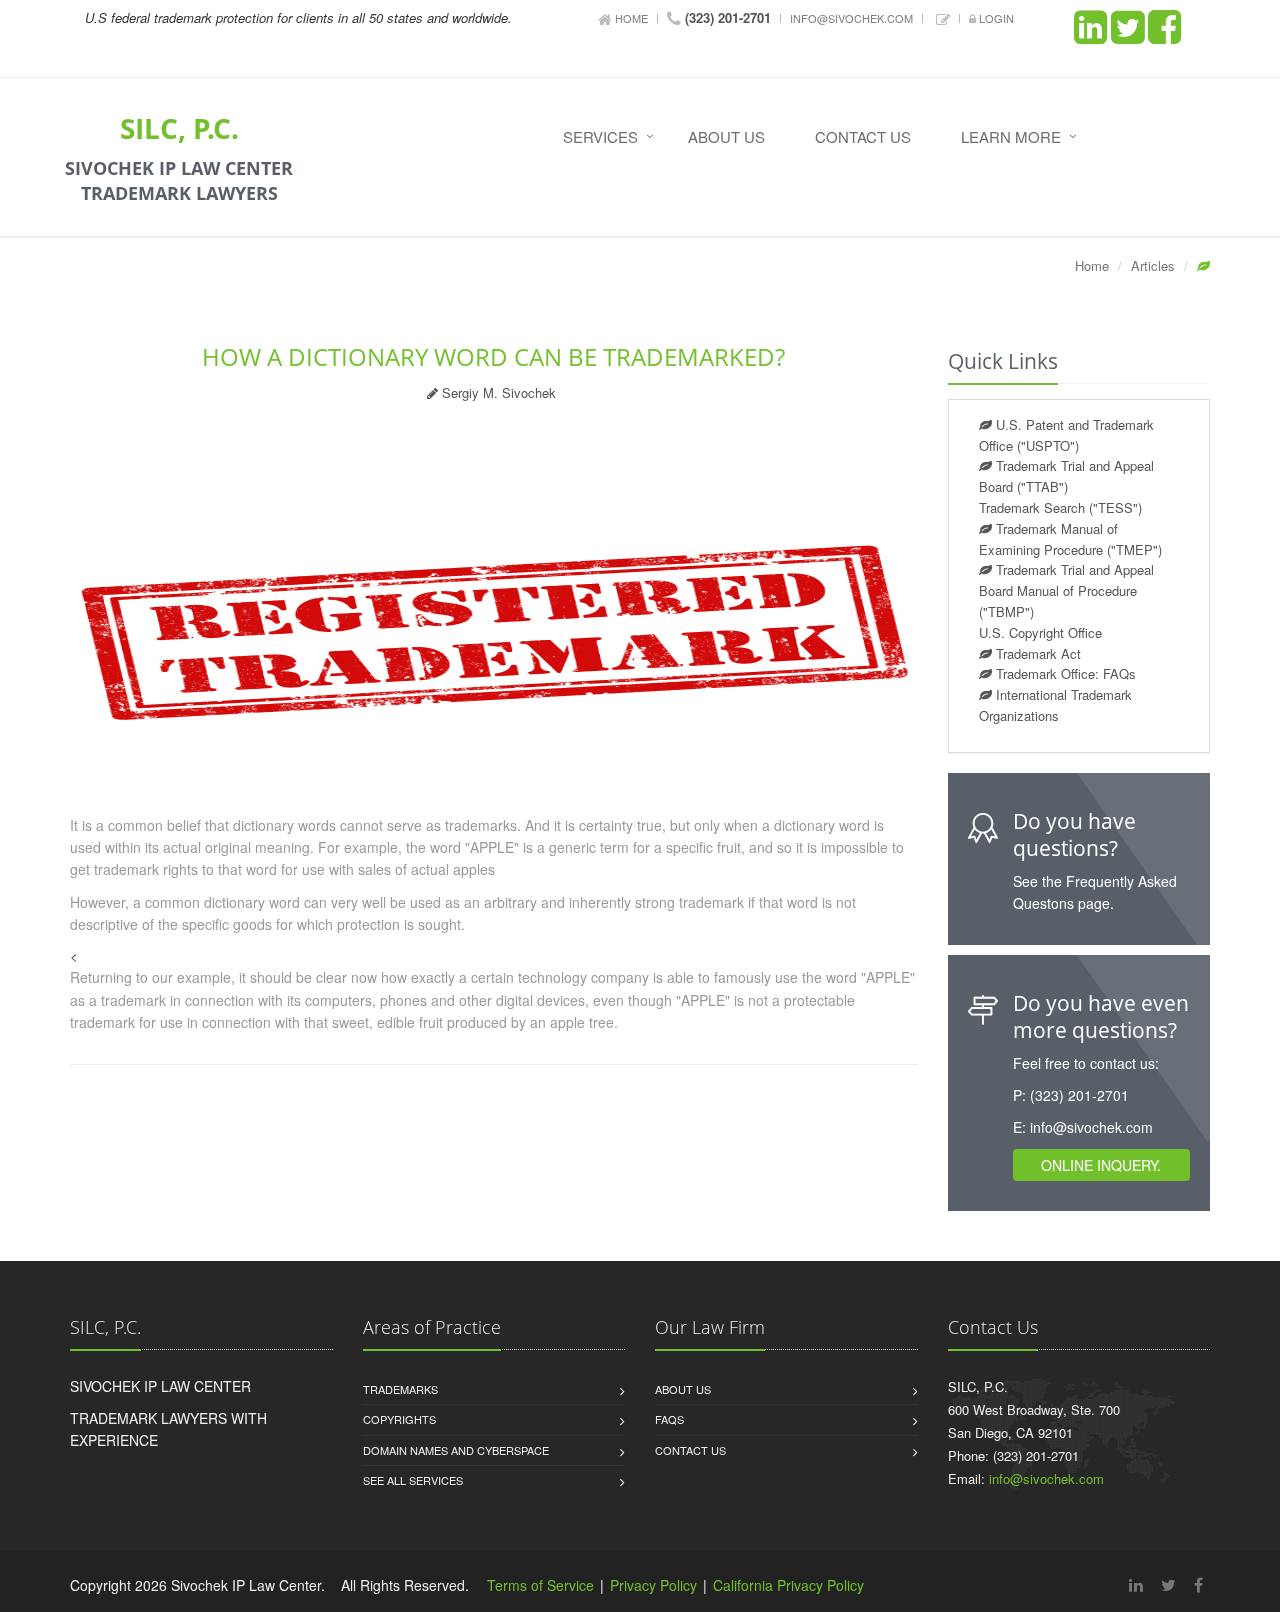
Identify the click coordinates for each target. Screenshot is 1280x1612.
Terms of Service (540, 1585)
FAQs (669, 1419)
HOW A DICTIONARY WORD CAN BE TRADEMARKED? (493, 356)
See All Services (413, 1480)
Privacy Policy (653, 1585)
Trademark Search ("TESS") (1060, 507)
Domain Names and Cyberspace (456, 1450)
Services (600, 136)
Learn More (1011, 136)
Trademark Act (1036, 653)
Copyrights (399, 1419)
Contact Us (863, 136)
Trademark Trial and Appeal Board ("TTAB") (1066, 476)
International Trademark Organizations (1055, 705)
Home (630, 18)
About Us (726, 136)
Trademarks (400, 1389)
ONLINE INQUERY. (1101, 1165)
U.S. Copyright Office (1040, 632)
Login (995, 18)
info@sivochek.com (851, 18)
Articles (1153, 265)
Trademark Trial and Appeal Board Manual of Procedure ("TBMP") (1066, 590)
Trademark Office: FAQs (1064, 673)
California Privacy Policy (788, 1585)
